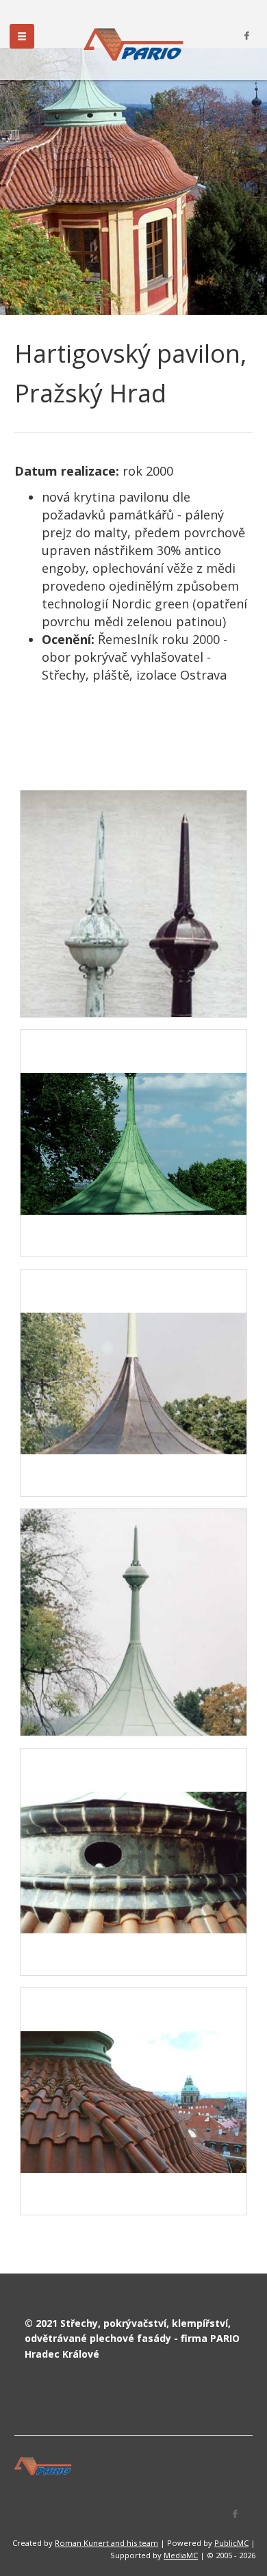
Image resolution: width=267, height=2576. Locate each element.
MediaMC (181, 2555)
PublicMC (231, 2543)
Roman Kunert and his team (106, 2543)
